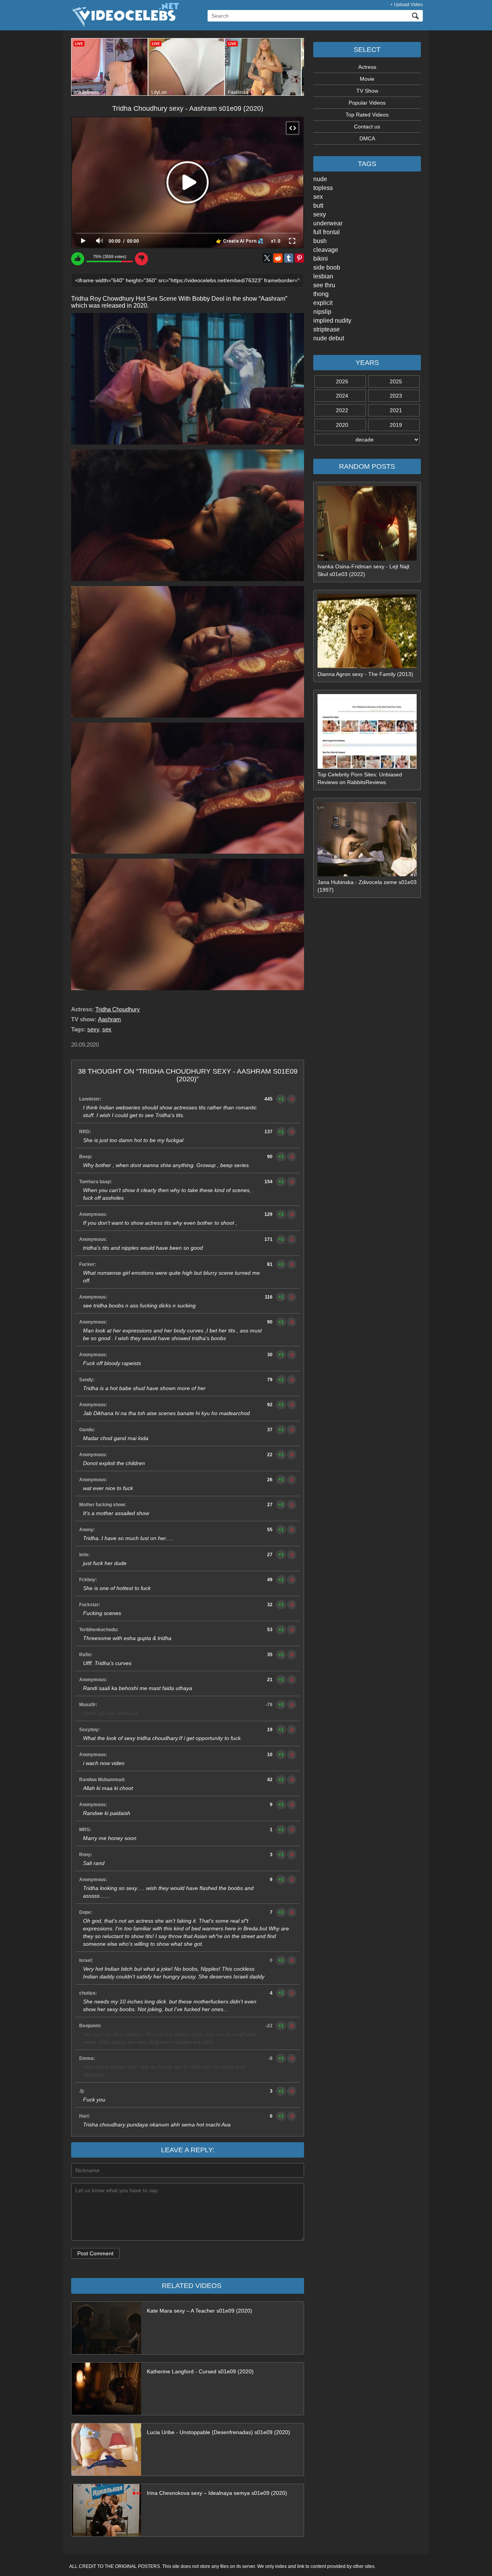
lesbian (323, 276)
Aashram (110, 1019)
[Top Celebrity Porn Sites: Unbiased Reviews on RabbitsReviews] (367, 767)
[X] (267, 258)
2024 (342, 396)
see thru (324, 285)
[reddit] (278, 258)
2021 (396, 410)
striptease (327, 329)
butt (318, 206)
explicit (323, 303)
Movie (367, 79)
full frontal (327, 232)
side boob (327, 267)
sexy (320, 214)
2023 (396, 396)
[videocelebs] (124, 25)
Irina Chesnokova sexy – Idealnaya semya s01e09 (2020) (217, 2493)
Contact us (367, 127)
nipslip (322, 312)
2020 (342, 425)
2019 (396, 425)
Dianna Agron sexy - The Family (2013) (365, 674)
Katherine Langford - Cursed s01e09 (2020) (200, 2371)
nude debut (329, 338)
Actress (367, 67)
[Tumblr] (289, 258)
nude (320, 179)
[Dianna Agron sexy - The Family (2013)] (367, 666)
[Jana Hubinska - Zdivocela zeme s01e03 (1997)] (367, 874)
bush (320, 241)
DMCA (367, 138)
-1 (292, 1099)
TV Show (367, 91)
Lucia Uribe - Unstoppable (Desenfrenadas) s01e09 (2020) (219, 2432)
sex (318, 197)
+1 (281, 1099)
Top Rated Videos (367, 115)
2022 (342, 410)
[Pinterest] (299, 258)
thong (321, 294)
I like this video (78, 259)
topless (323, 188)
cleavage (326, 250)
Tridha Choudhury (118, 1009)
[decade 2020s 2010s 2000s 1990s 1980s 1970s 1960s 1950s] (367, 440)
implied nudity (332, 321)
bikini (321, 259)
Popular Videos (367, 103)
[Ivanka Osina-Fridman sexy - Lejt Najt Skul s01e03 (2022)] (367, 559)
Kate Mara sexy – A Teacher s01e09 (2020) (199, 2311)
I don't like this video (141, 259)
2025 (396, 381)
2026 (342, 381)
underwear (328, 223)
